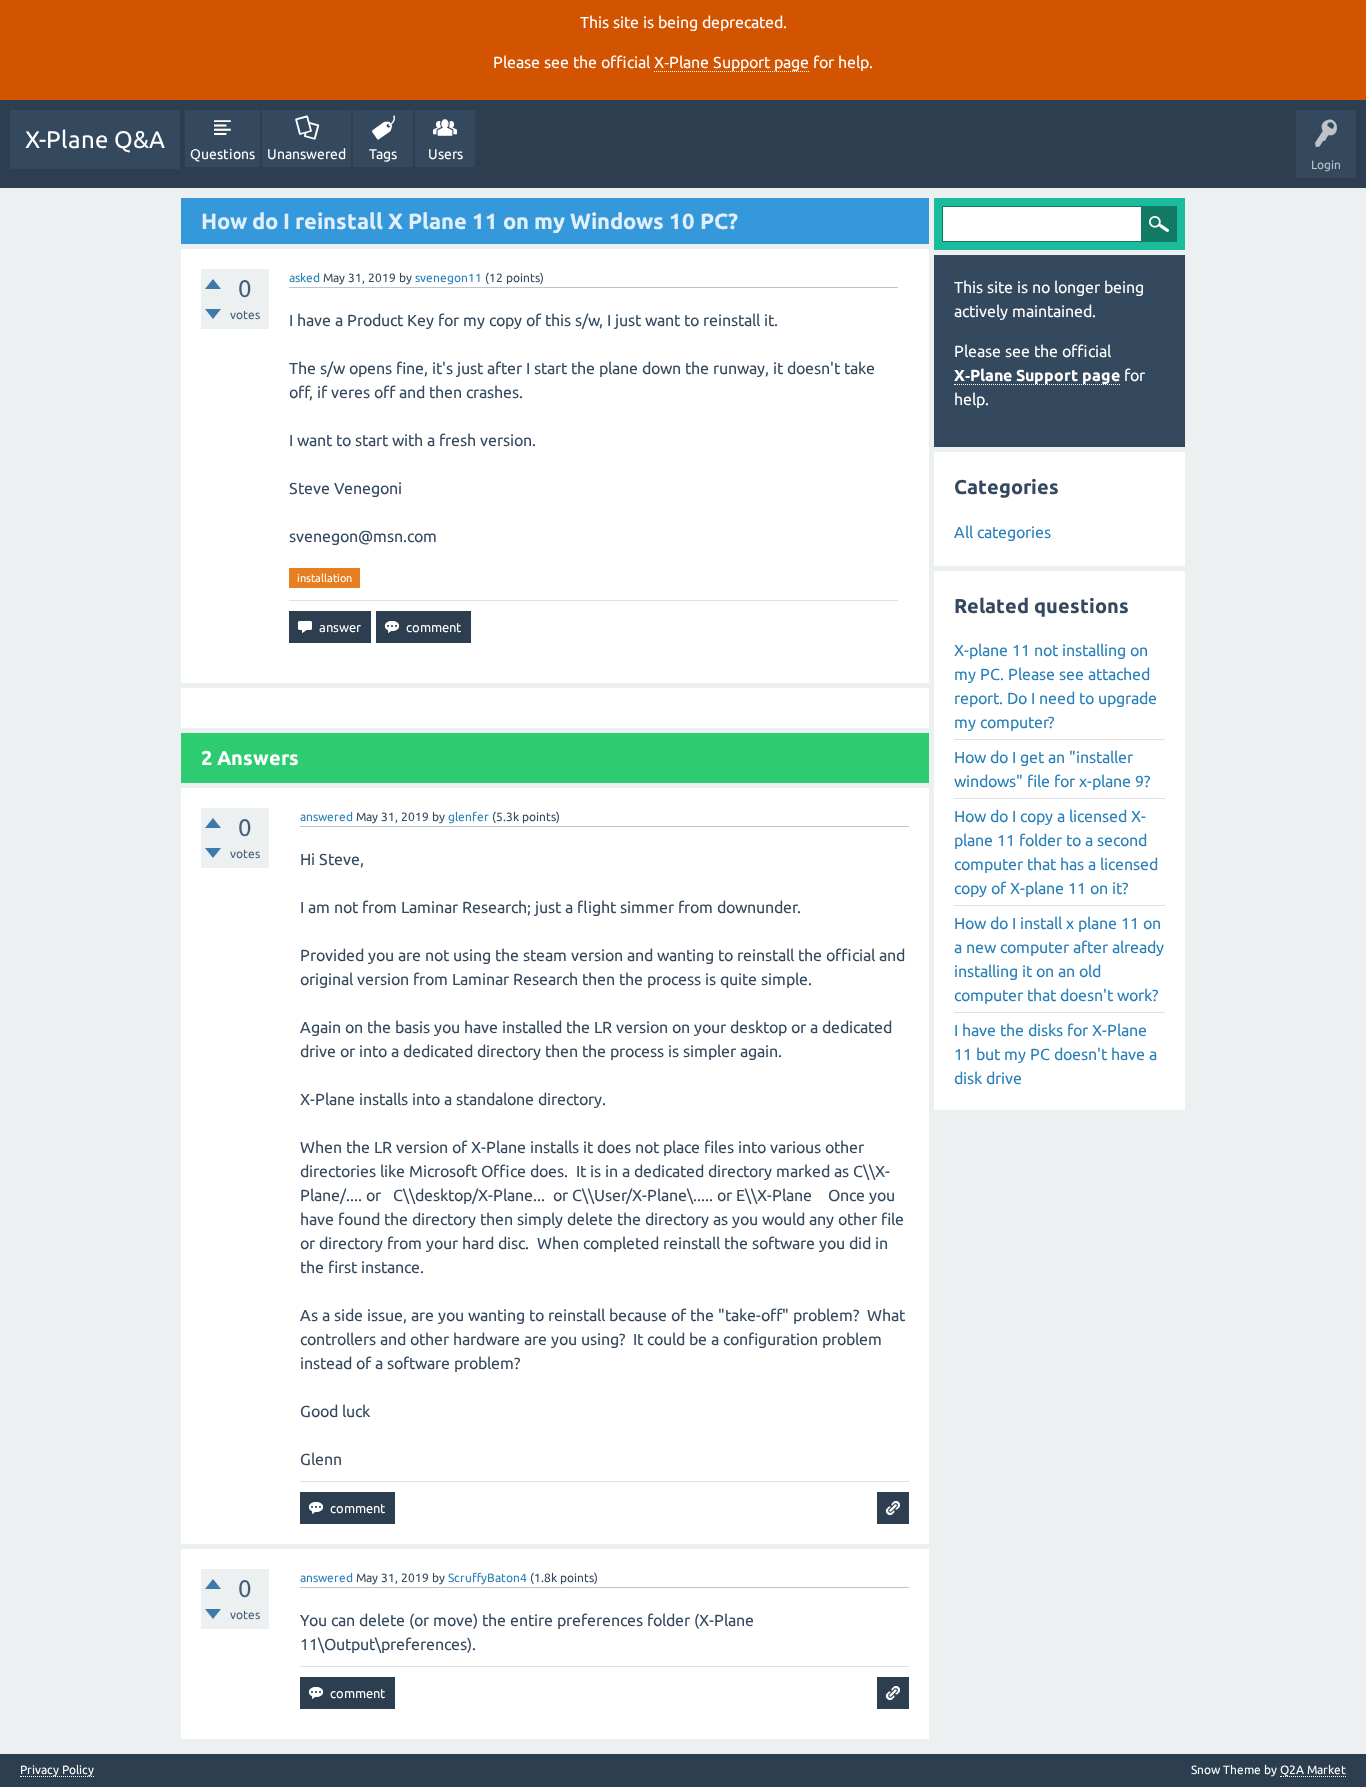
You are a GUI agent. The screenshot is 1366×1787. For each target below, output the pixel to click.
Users (445, 154)
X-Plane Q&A (95, 139)
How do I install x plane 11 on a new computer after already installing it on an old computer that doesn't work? (1059, 959)
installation (324, 578)
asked (304, 277)
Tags (383, 154)
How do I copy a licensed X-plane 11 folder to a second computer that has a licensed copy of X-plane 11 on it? (1056, 852)
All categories (1002, 532)
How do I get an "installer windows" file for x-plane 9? (1052, 769)
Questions (222, 154)
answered (326, 816)
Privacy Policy (57, 1770)
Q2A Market (1313, 1769)
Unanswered (306, 154)
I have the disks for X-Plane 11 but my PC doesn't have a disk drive (1055, 1054)
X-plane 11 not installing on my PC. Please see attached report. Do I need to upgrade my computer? (1055, 686)
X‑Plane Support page (731, 62)
